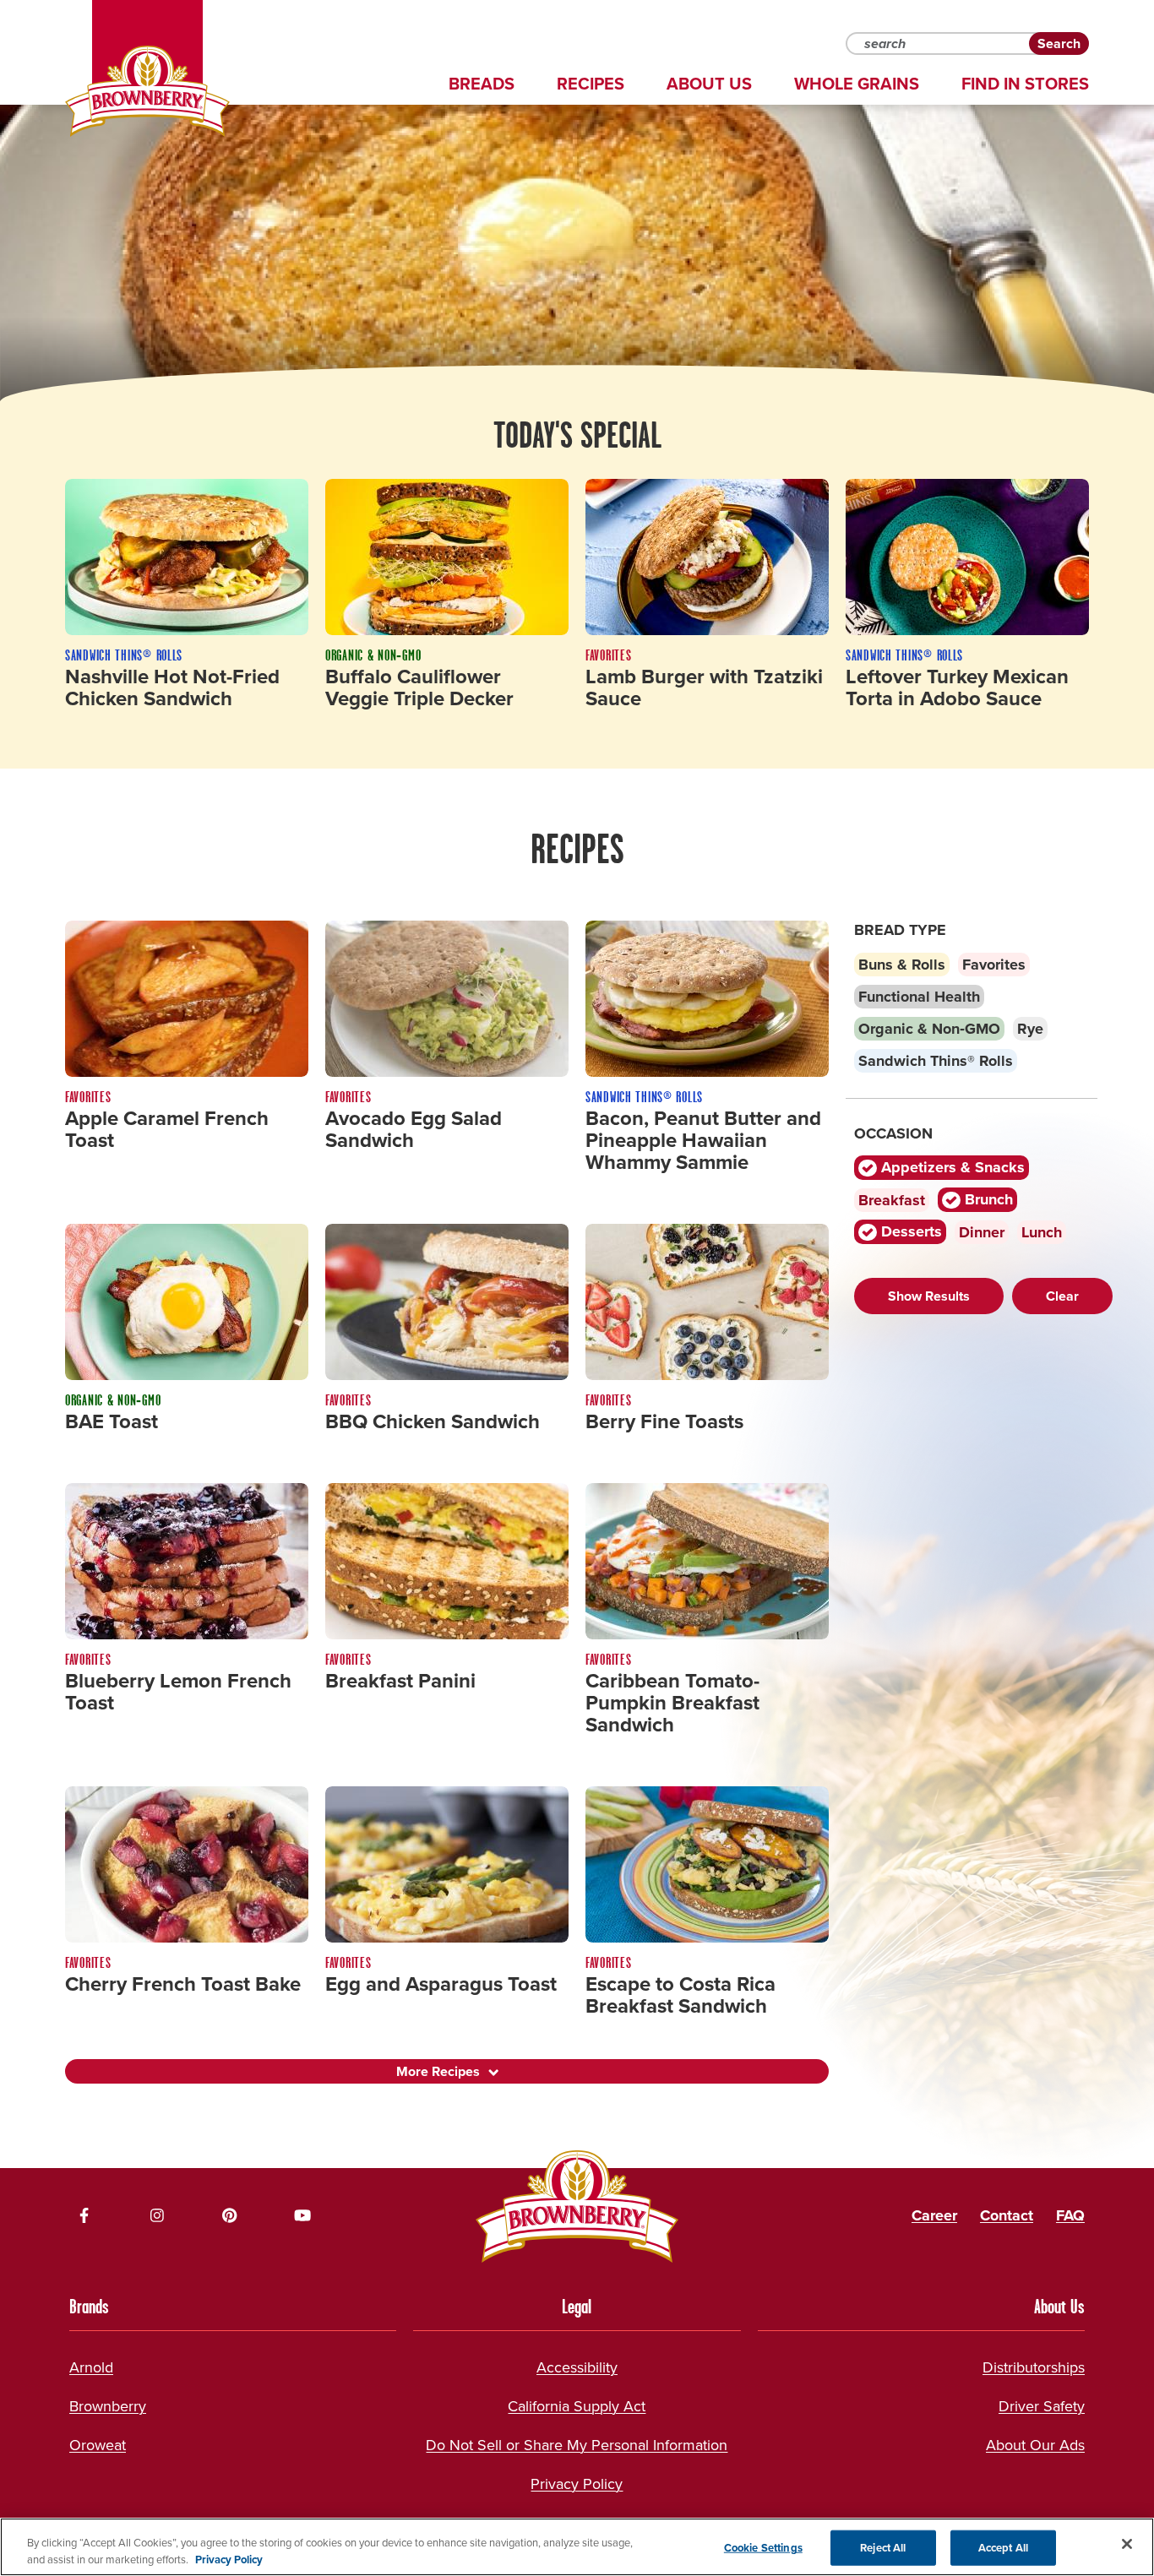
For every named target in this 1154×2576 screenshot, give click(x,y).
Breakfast (892, 1200)
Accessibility (577, 2367)
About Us (709, 84)
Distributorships (1034, 2367)
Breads (482, 84)
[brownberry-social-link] (84, 2215)
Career (934, 2215)
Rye (1030, 1029)
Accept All (1003, 2548)
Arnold (91, 2367)
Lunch (1042, 1232)
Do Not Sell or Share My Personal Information (577, 2445)
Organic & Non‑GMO (929, 1029)
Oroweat (98, 2445)
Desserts (909, 1232)
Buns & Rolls (902, 965)
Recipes (591, 84)
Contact (1007, 2215)
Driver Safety (1042, 2406)
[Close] (1127, 2544)
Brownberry (108, 2406)
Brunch (987, 1200)
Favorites (994, 965)
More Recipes (438, 2071)
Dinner (982, 1232)
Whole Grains (857, 84)
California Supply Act (577, 2406)
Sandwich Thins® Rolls (936, 1061)
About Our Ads (1035, 2445)
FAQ (1070, 2215)
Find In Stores (1025, 84)
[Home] (147, 91)
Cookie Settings (763, 2548)
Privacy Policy (577, 2484)
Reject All (883, 2548)
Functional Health (919, 997)
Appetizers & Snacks (951, 1168)
